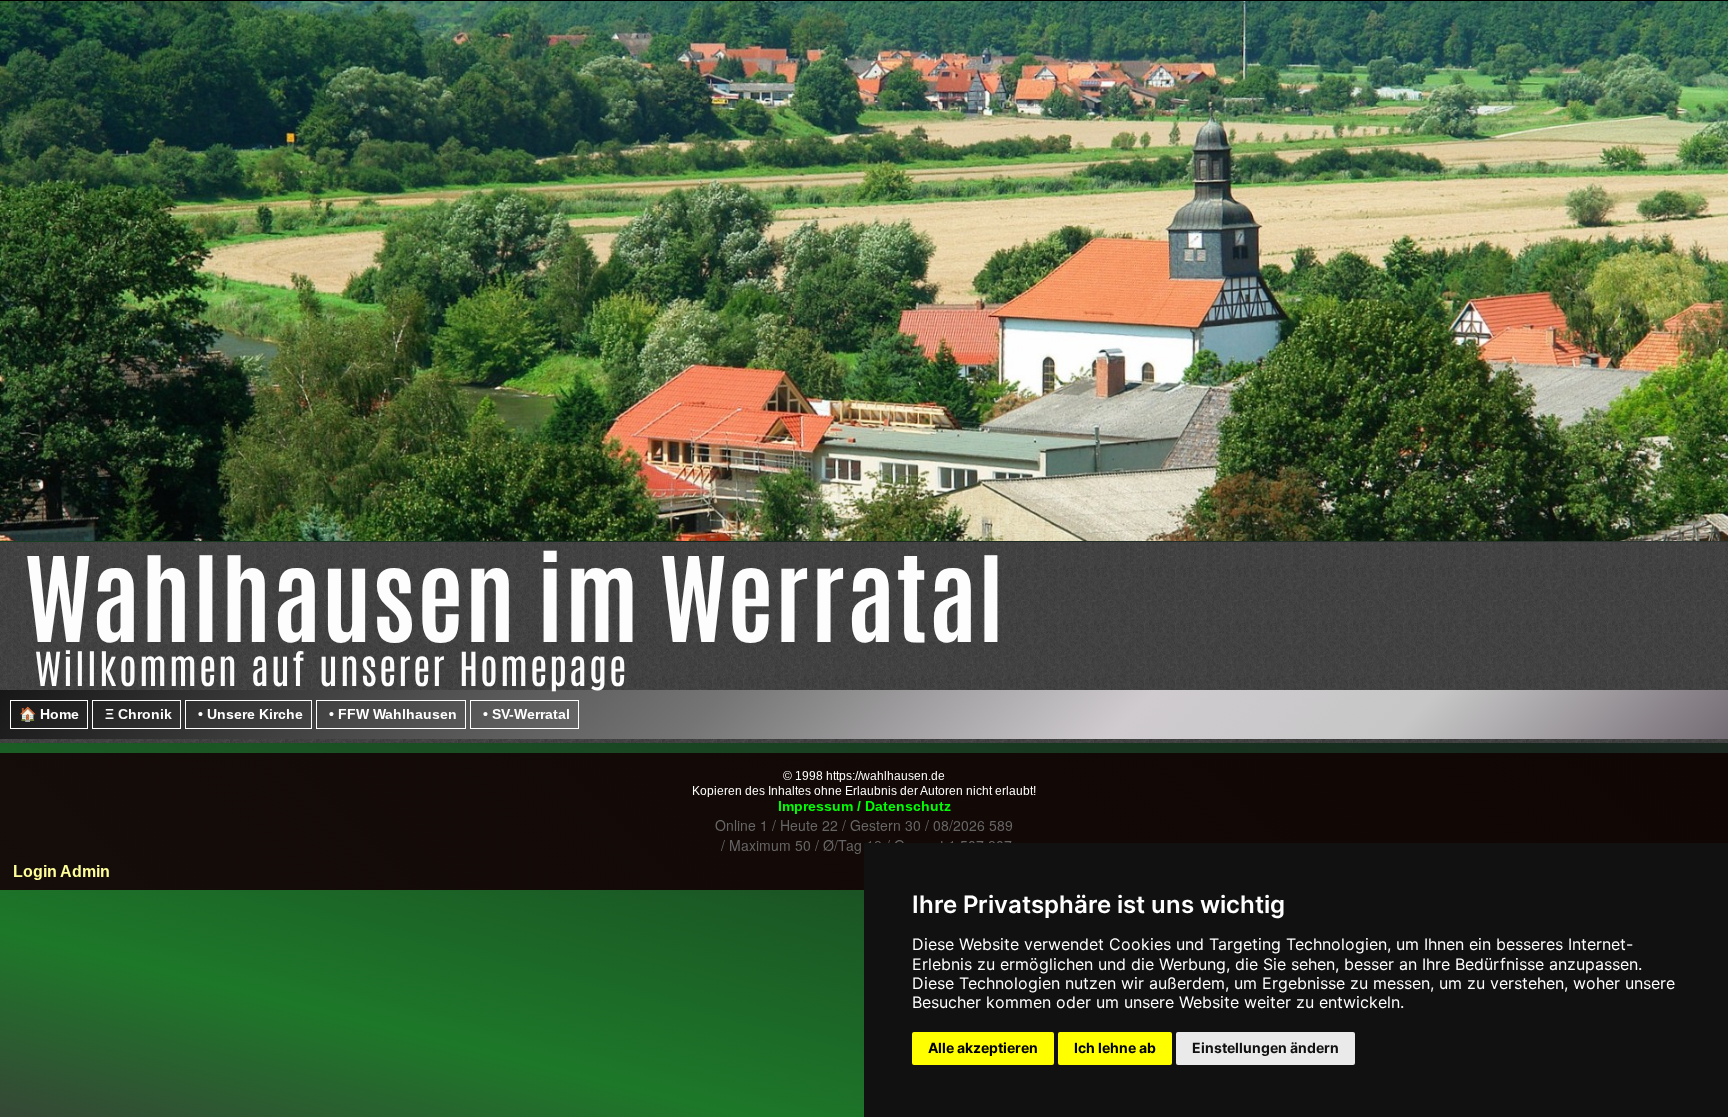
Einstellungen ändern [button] (1265, 1047)
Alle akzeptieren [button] (983, 1047)
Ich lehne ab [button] (1115, 1047)
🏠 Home (49, 714)
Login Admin (59, 871)
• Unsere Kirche (248, 714)
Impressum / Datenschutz (864, 806)
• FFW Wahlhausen (391, 714)
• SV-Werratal (524, 714)
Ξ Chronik (136, 714)
